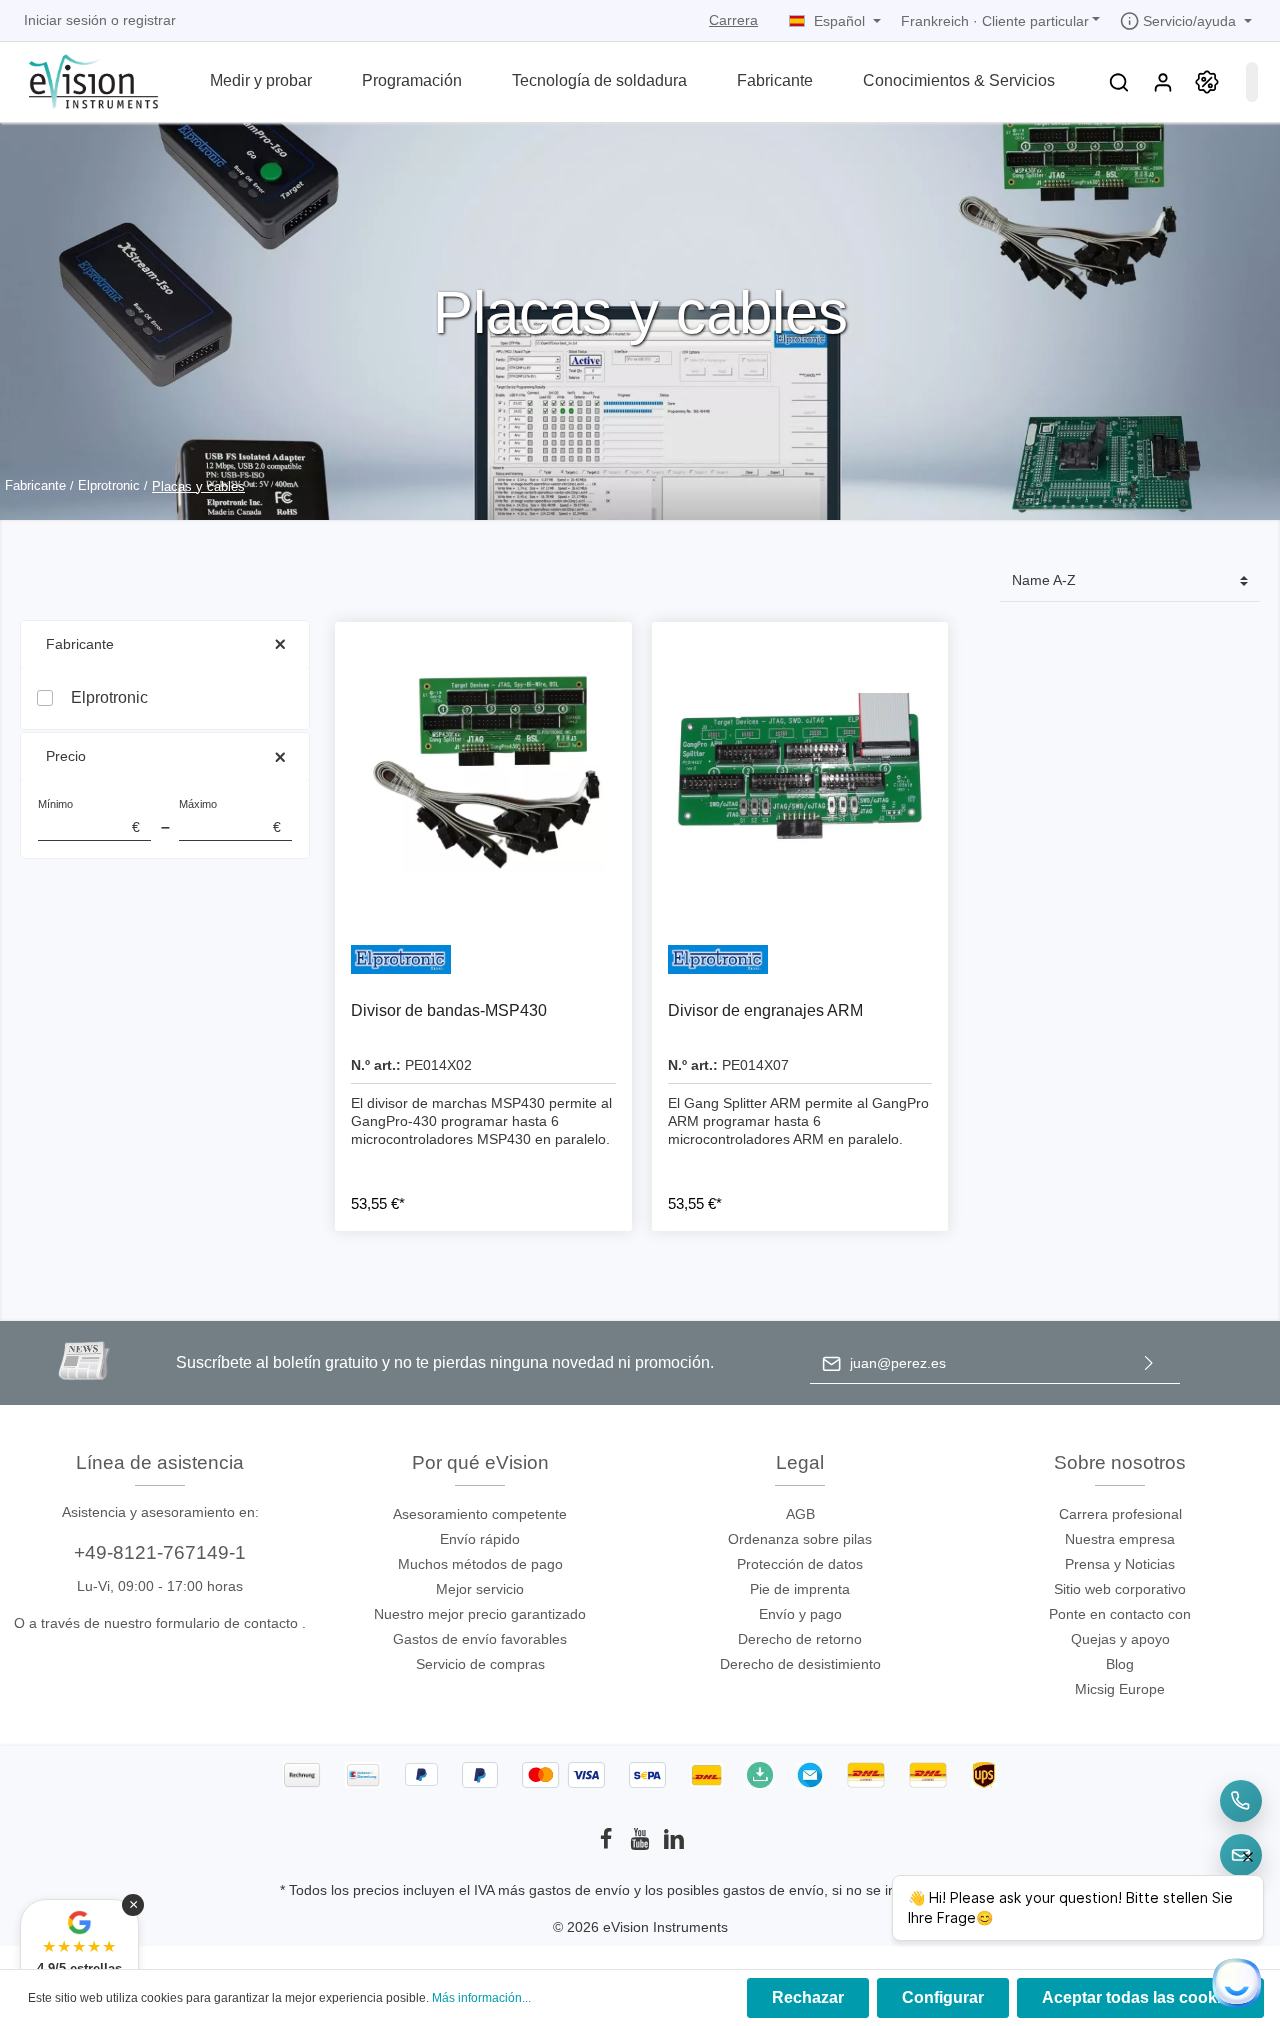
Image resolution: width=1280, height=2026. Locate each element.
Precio (66, 756)
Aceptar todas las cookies (1140, 1997)
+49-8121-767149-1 (160, 1552)
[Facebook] (608, 1845)
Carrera (733, 20)
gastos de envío (579, 1890)
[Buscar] (1119, 82)
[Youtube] (642, 1845)
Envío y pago (800, 1614)
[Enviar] (1149, 1363)
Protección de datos (800, 1564)
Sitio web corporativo (1120, 1589)
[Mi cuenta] (1163, 82)
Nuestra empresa (1120, 1539)
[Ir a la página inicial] (81, 79)
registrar (149, 20)
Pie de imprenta (800, 1589)
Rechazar (808, 1997)
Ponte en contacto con (1120, 1614)
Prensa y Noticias (1120, 1564)
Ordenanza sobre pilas (800, 1539)
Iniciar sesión (65, 20)
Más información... (481, 1998)
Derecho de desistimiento (800, 1664)
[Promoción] (1207, 82)
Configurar (943, 1997)
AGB (800, 1514)
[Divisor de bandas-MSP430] (483, 770)
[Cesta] (1252, 82)
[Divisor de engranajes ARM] (800, 770)
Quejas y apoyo (1120, 1639)
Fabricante (80, 644)
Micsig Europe (1120, 1689)
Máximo (230, 816)
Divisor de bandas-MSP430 (449, 1010)
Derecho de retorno (800, 1639)
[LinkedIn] (674, 1845)
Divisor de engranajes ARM (765, 1010)
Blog (1120, 1664)
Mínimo (89, 816)
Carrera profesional (1120, 1514)
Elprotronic (109, 697)
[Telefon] (1241, 1801)
